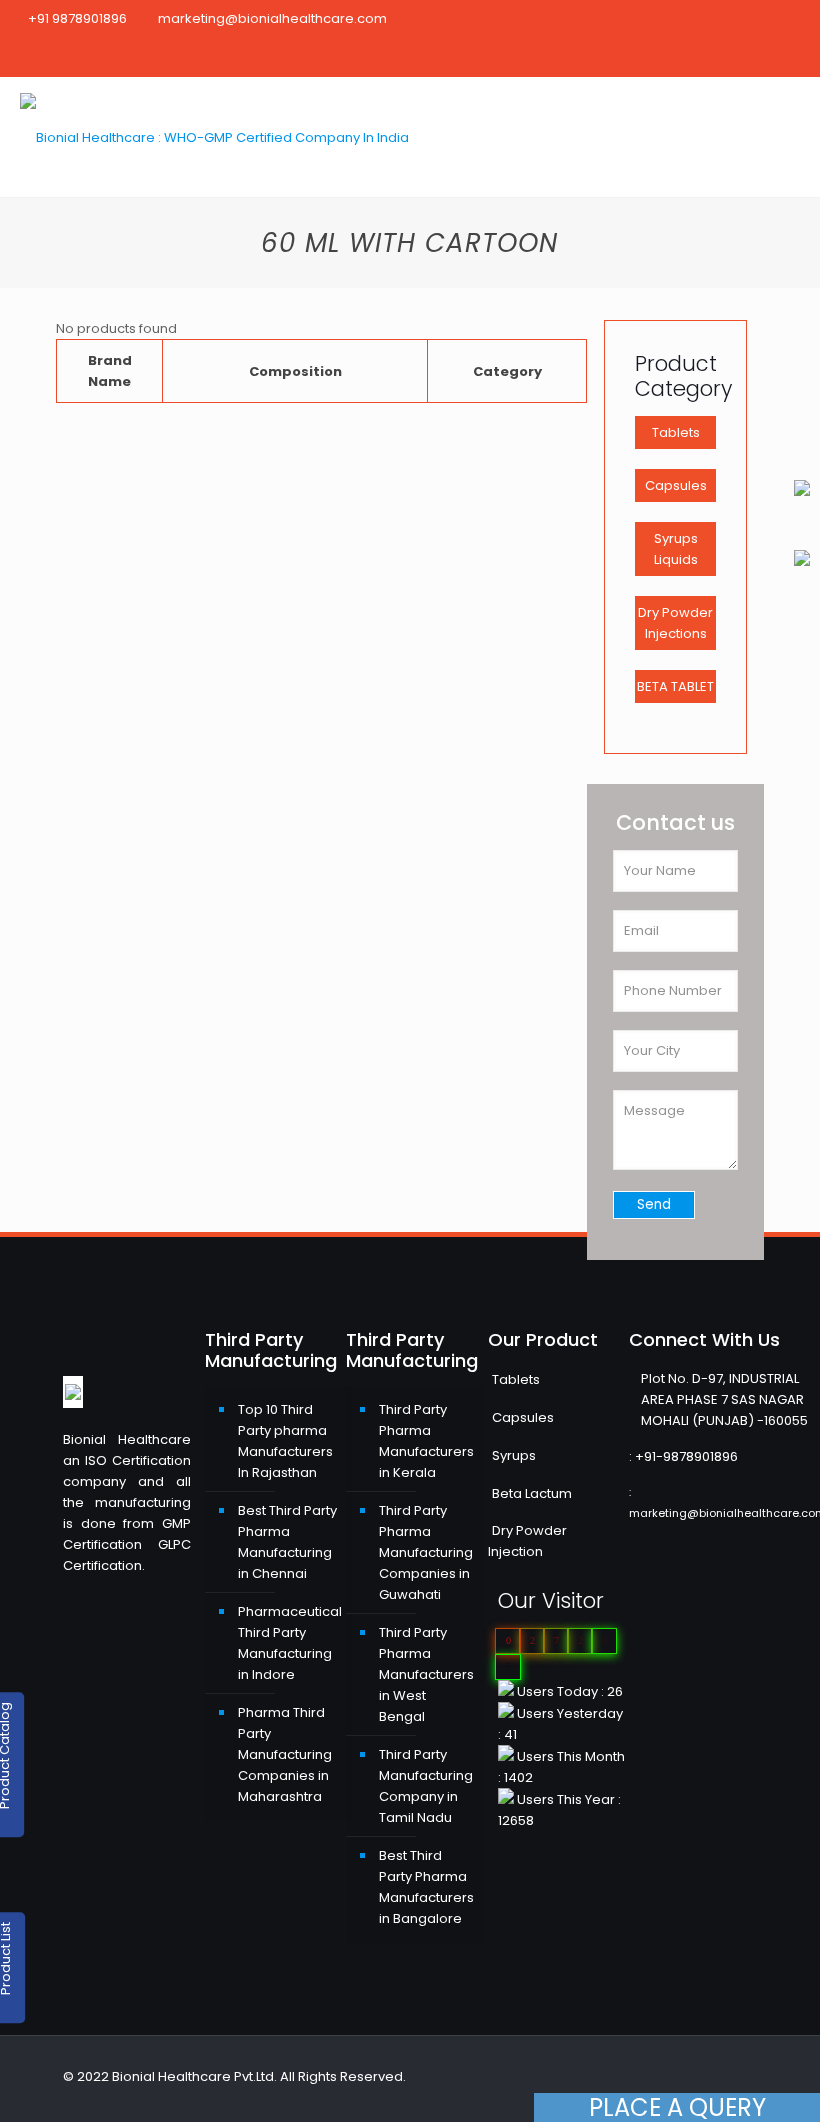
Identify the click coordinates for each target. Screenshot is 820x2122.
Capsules (676, 485)
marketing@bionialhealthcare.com (272, 18)
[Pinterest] (747, 56)
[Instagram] (774, 56)
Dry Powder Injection (527, 1541)
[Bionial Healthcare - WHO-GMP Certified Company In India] (214, 137)
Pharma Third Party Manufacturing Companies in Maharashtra (285, 1754)
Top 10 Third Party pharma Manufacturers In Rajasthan (285, 1441)
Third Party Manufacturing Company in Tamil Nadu (426, 1786)
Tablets (676, 432)
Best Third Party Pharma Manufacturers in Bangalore (426, 1887)
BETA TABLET (675, 686)
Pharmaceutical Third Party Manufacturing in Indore (290, 1643)
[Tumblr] (801, 56)
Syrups (514, 1455)
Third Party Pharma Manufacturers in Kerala (426, 1441)
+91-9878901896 (686, 1456)
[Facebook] (720, 56)
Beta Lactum (532, 1493)
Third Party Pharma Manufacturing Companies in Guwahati (426, 1552)
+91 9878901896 (77, 18)
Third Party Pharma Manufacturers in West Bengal (426, 1674)
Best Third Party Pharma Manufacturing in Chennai (287, 1542)
